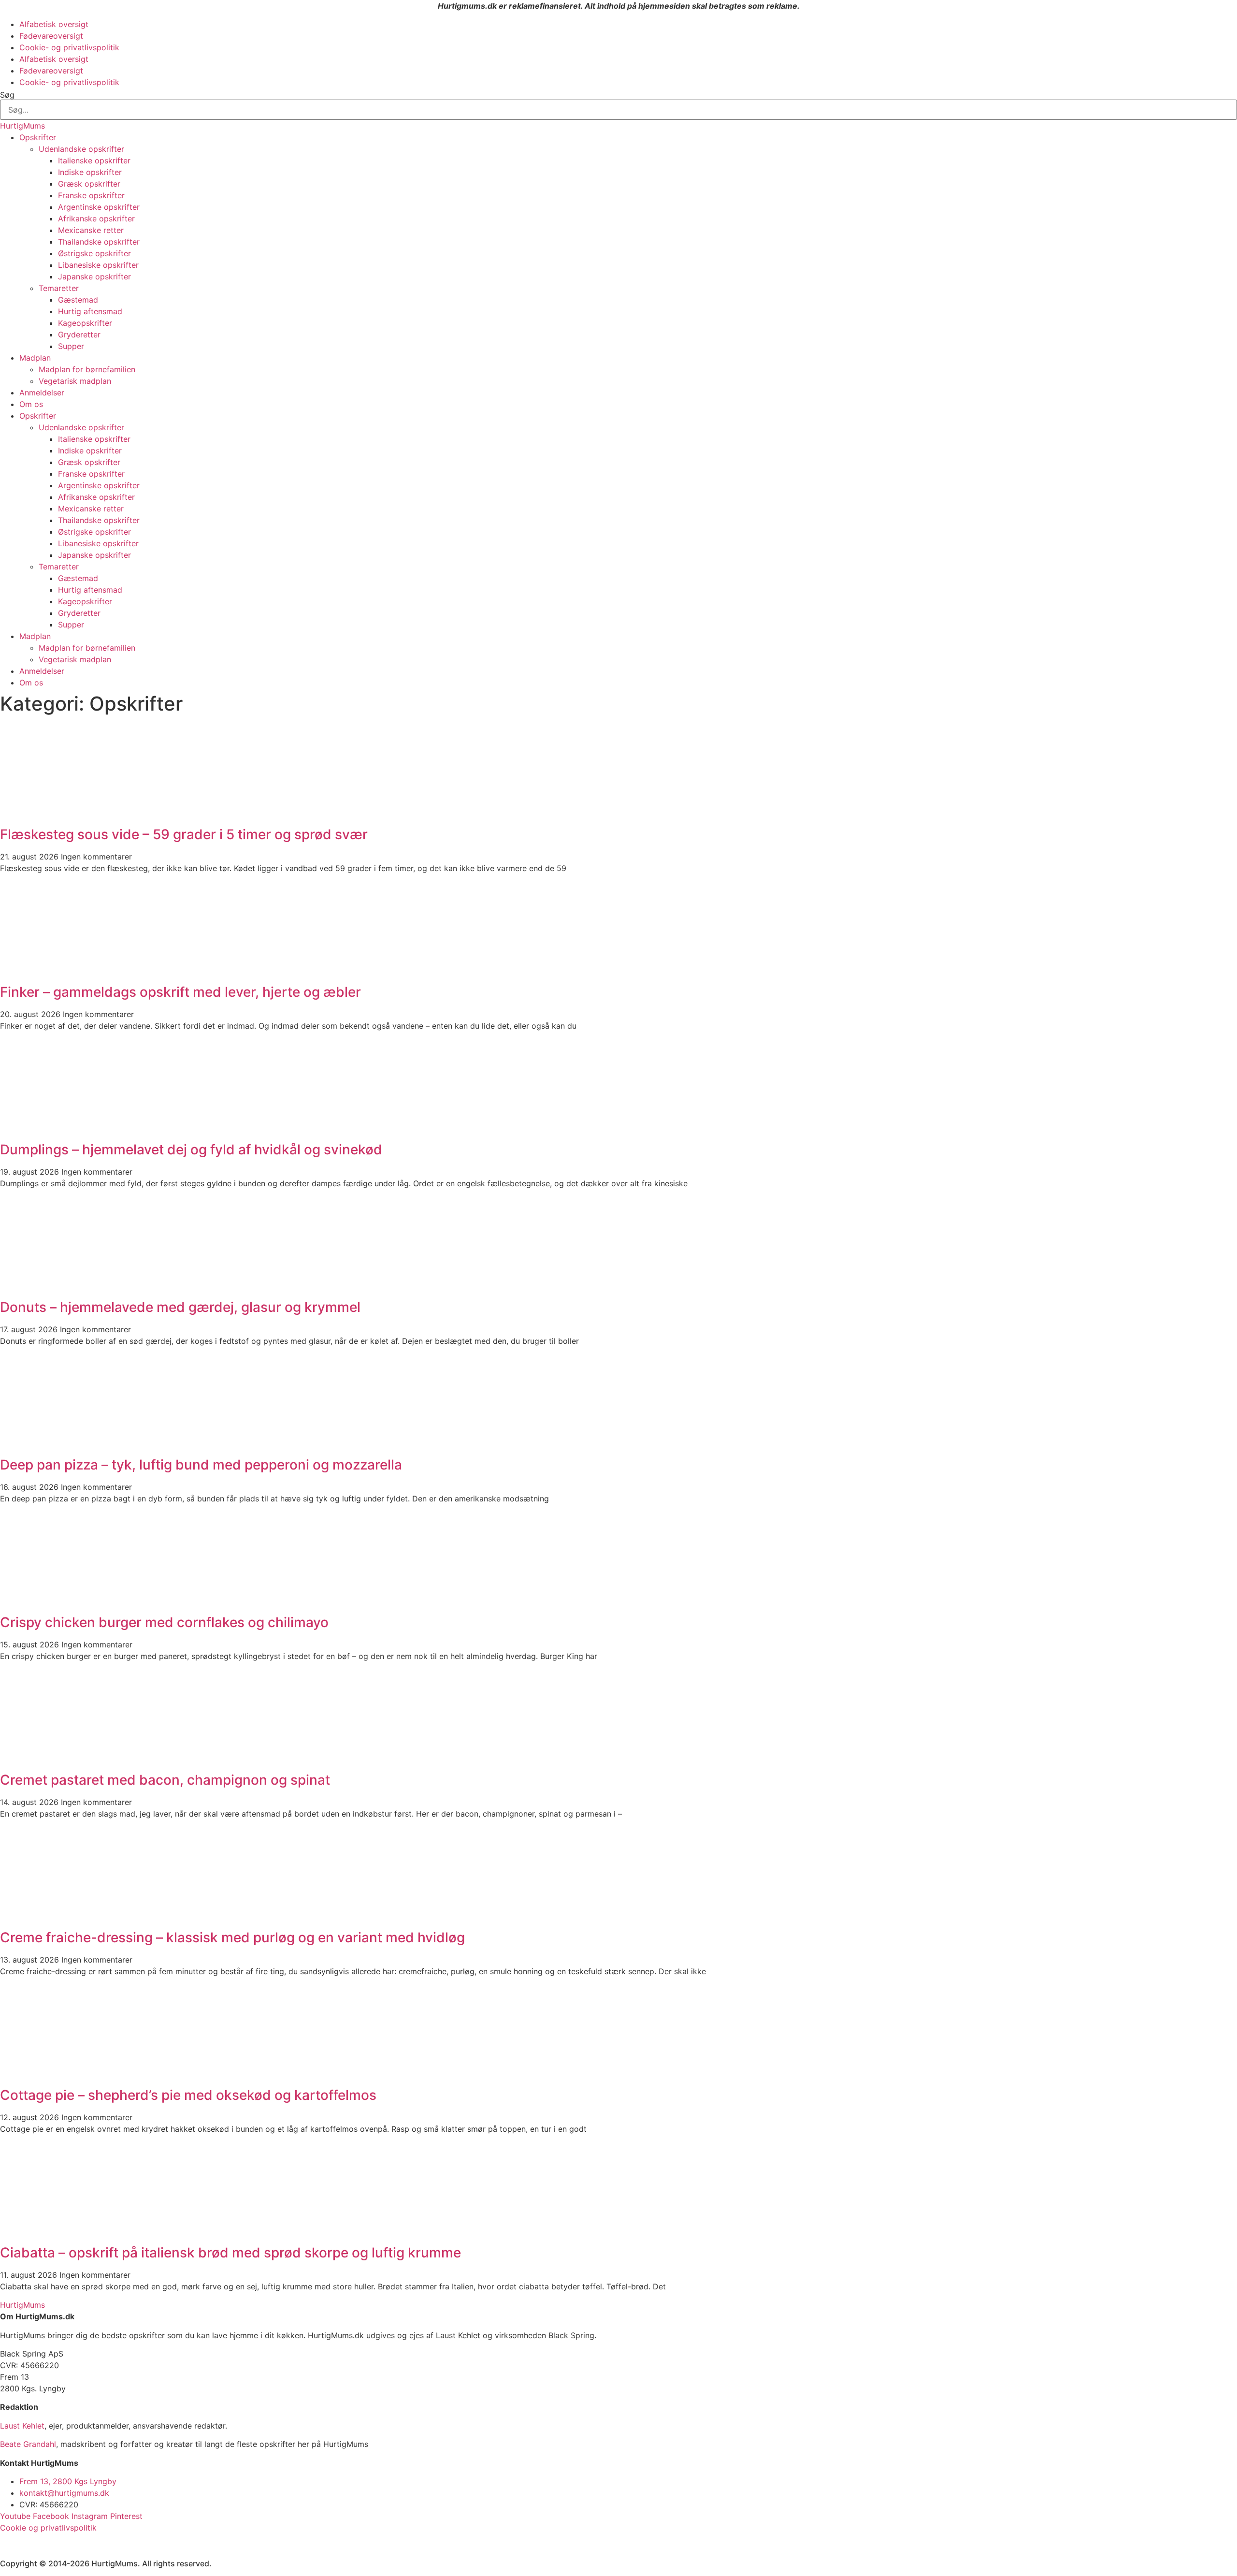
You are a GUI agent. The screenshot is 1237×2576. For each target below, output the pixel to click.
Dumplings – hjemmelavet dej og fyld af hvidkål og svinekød (191, 1150)
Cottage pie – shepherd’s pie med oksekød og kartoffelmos (188, 2095)
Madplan (35, 358)
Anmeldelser (42, 393)
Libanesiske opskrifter (98, 265)
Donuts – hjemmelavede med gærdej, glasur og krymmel (180, 1307)
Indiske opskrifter (90, 172)
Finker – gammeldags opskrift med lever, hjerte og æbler (180, 992)
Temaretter (59, 288)
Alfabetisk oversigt (54, 24)
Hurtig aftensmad (90, 311)
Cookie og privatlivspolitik (48, 2528)
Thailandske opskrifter (99, 242)
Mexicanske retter (91, 230)
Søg (7, 95)
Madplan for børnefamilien (87, 369)
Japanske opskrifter (94, 277)
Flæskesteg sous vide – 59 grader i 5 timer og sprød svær (184, 834)
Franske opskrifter (91, 195)
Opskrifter (38, 137)
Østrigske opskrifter (94, 253)
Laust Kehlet (22, 2426)
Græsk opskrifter (89, 184)
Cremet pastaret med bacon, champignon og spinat (165, 1780)
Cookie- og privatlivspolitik (69, 47)
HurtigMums (22, 126)
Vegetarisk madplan (75, 381)
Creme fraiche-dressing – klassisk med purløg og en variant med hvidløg (232, 1937)
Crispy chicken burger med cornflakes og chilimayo (164, 1622)
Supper (71, 346)
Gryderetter (79, 335)
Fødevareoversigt (51, 36)
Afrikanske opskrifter (96, 218)
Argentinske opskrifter (99, 207)
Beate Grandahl (28, 2444)
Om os (31, 404)
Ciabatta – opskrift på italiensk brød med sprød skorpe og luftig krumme (230, 2253)
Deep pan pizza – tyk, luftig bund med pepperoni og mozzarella (201, 1465)
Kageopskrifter (85, 323)
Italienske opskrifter (94, 160)
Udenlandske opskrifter (81, 149)
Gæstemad (78, 300)
